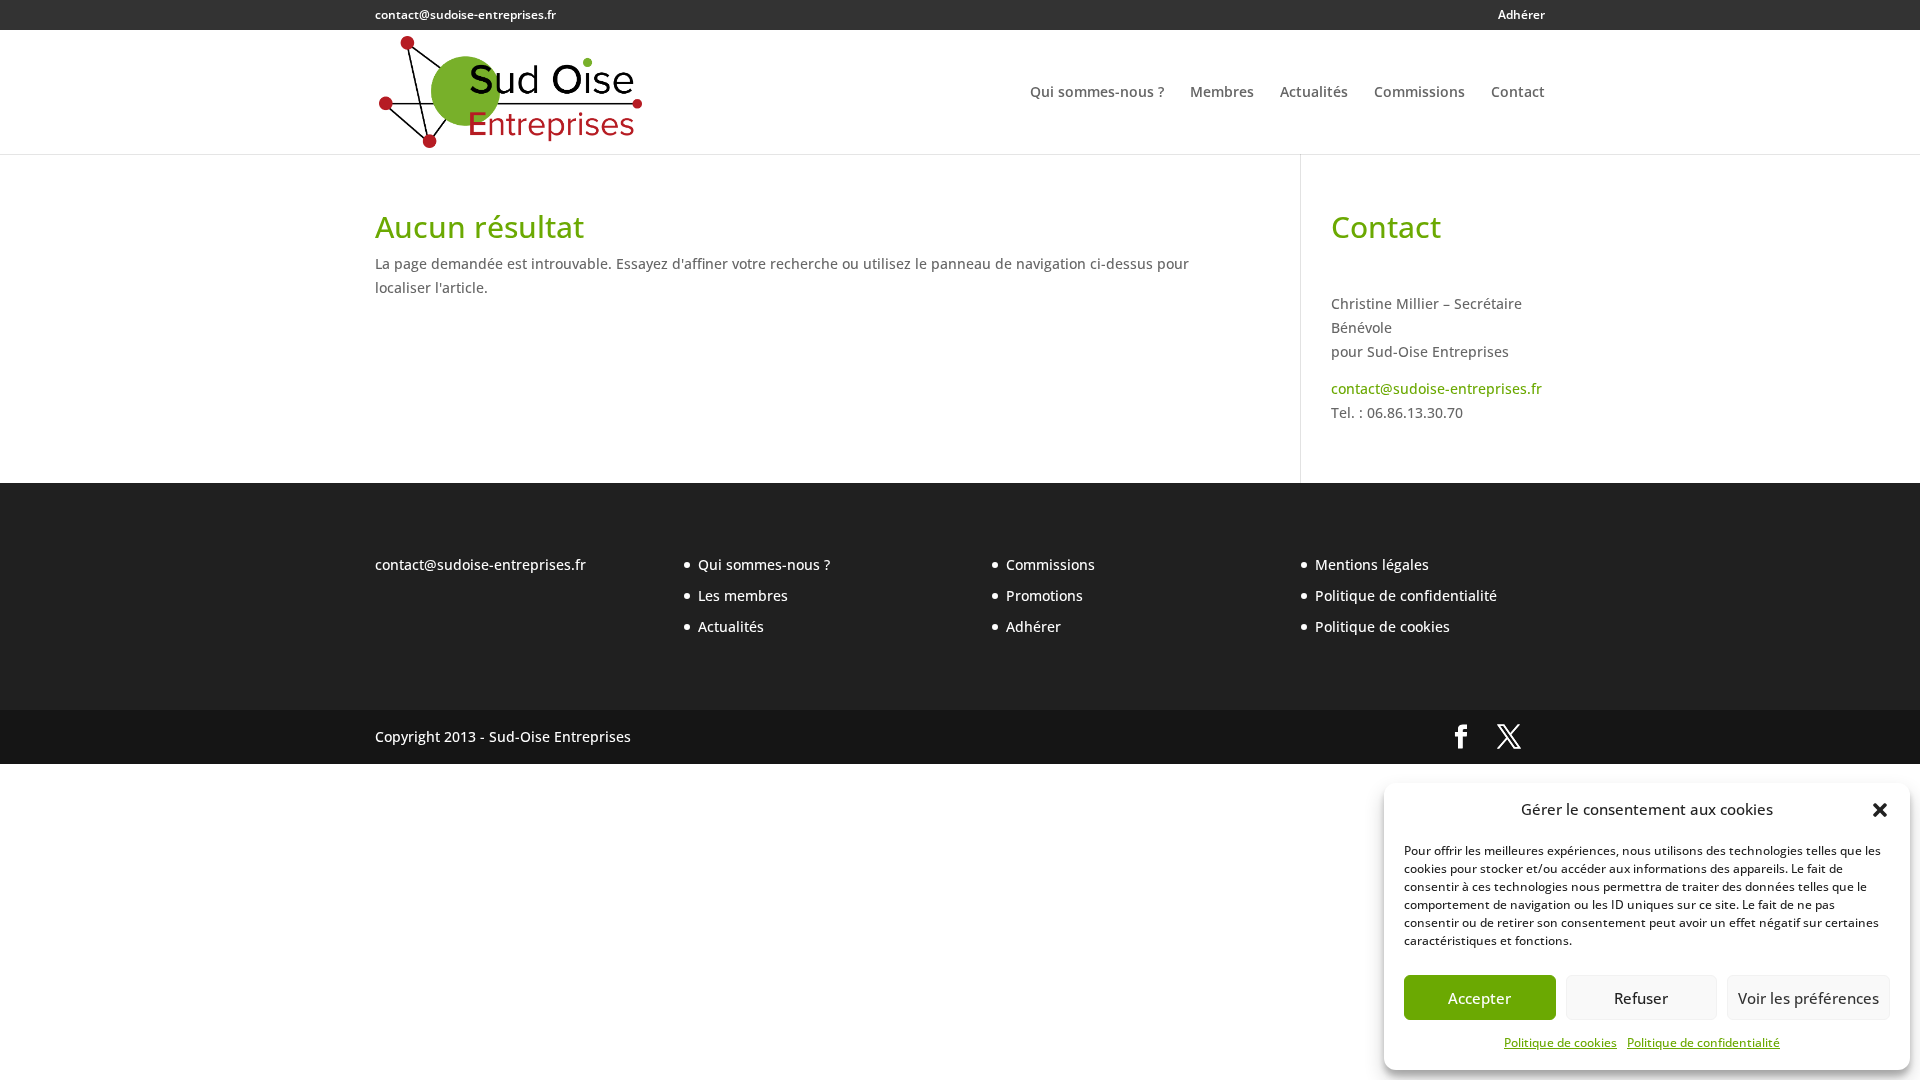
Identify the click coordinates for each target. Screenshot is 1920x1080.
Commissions (1419, 93)
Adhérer (1521, 16)
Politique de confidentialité (1703, 1042)
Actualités (1314, 93)
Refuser (1641, 998)
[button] (1880, 810)
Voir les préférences (1808, 998)
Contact (1518, 93)
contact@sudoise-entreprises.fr (1436, 388)
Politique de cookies (1560, 1042)
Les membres (743, 595)
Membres (1222, 93)
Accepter (1479, 998)
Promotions (1044, 595)
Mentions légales (1372, 564)
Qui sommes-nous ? (1097, 93)
